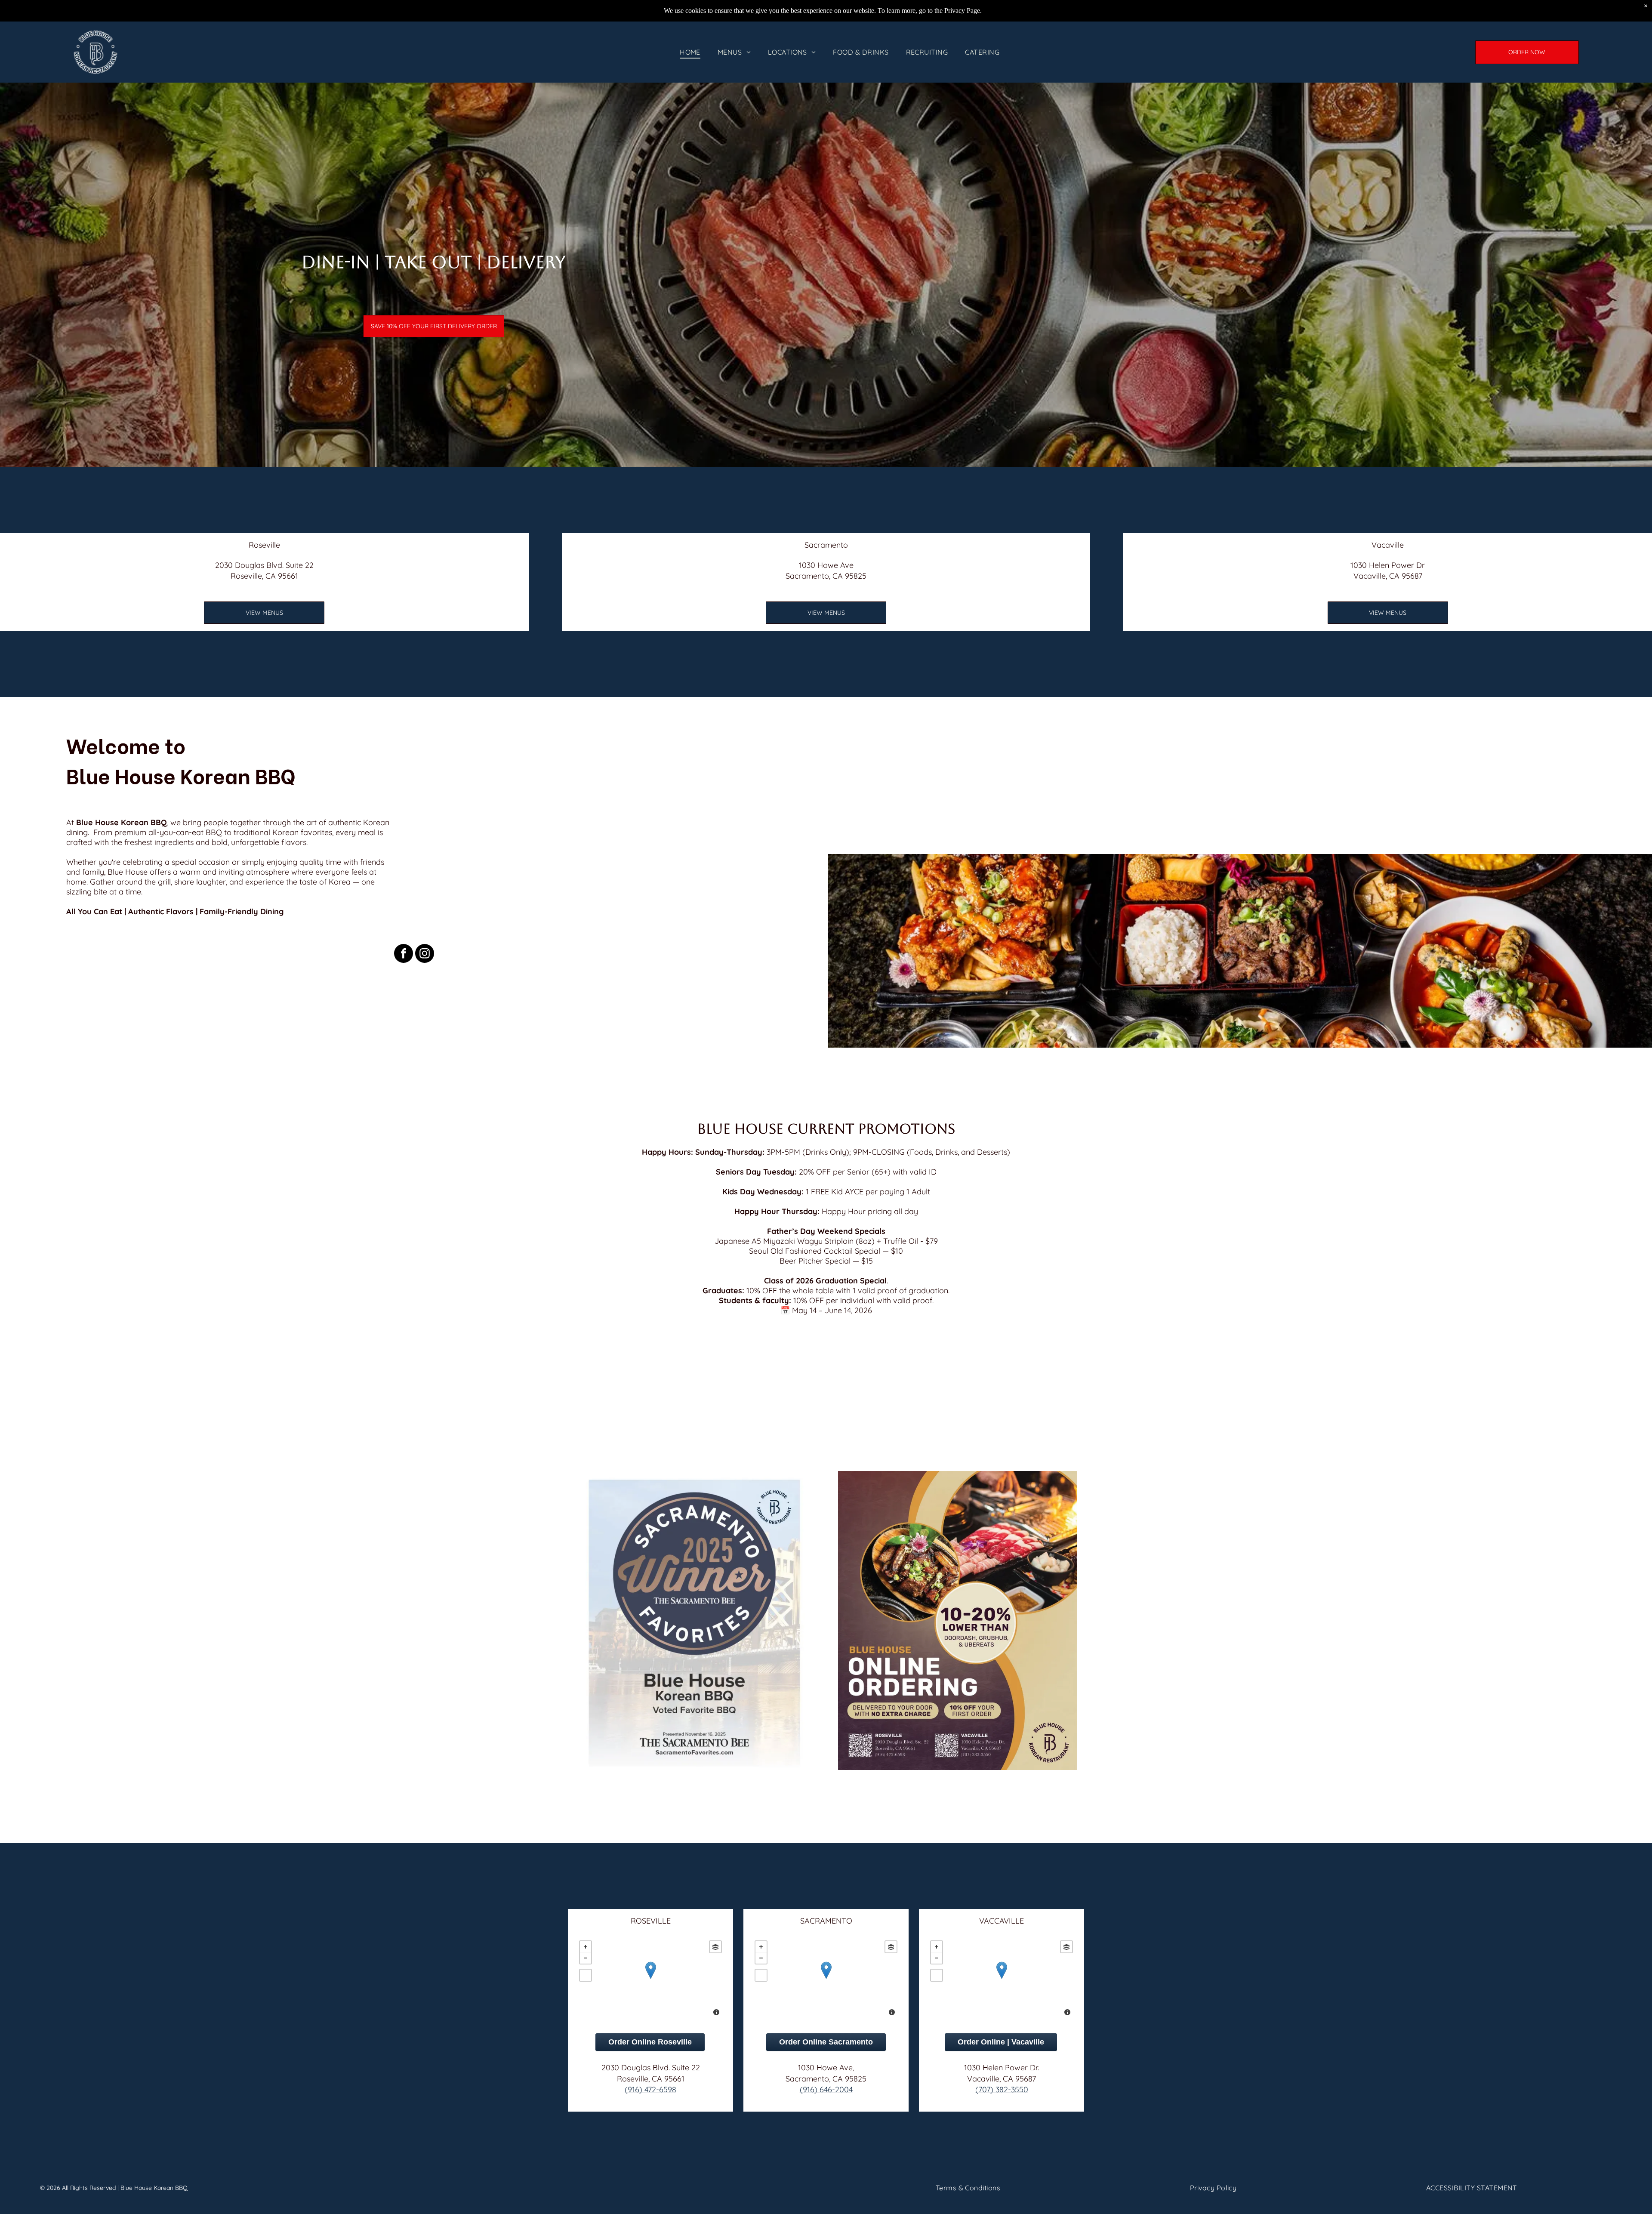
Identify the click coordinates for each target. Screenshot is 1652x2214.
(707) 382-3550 (1002, 2089)
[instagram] (425, 954)
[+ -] (650, 1979)
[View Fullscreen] (586, 1975)
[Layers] (715, 1947)
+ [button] (586, 1947)
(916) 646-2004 (826, 2089)
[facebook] (404, 954)
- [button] (586, 1958)
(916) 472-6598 (650, 2089)
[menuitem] (690, 52)
